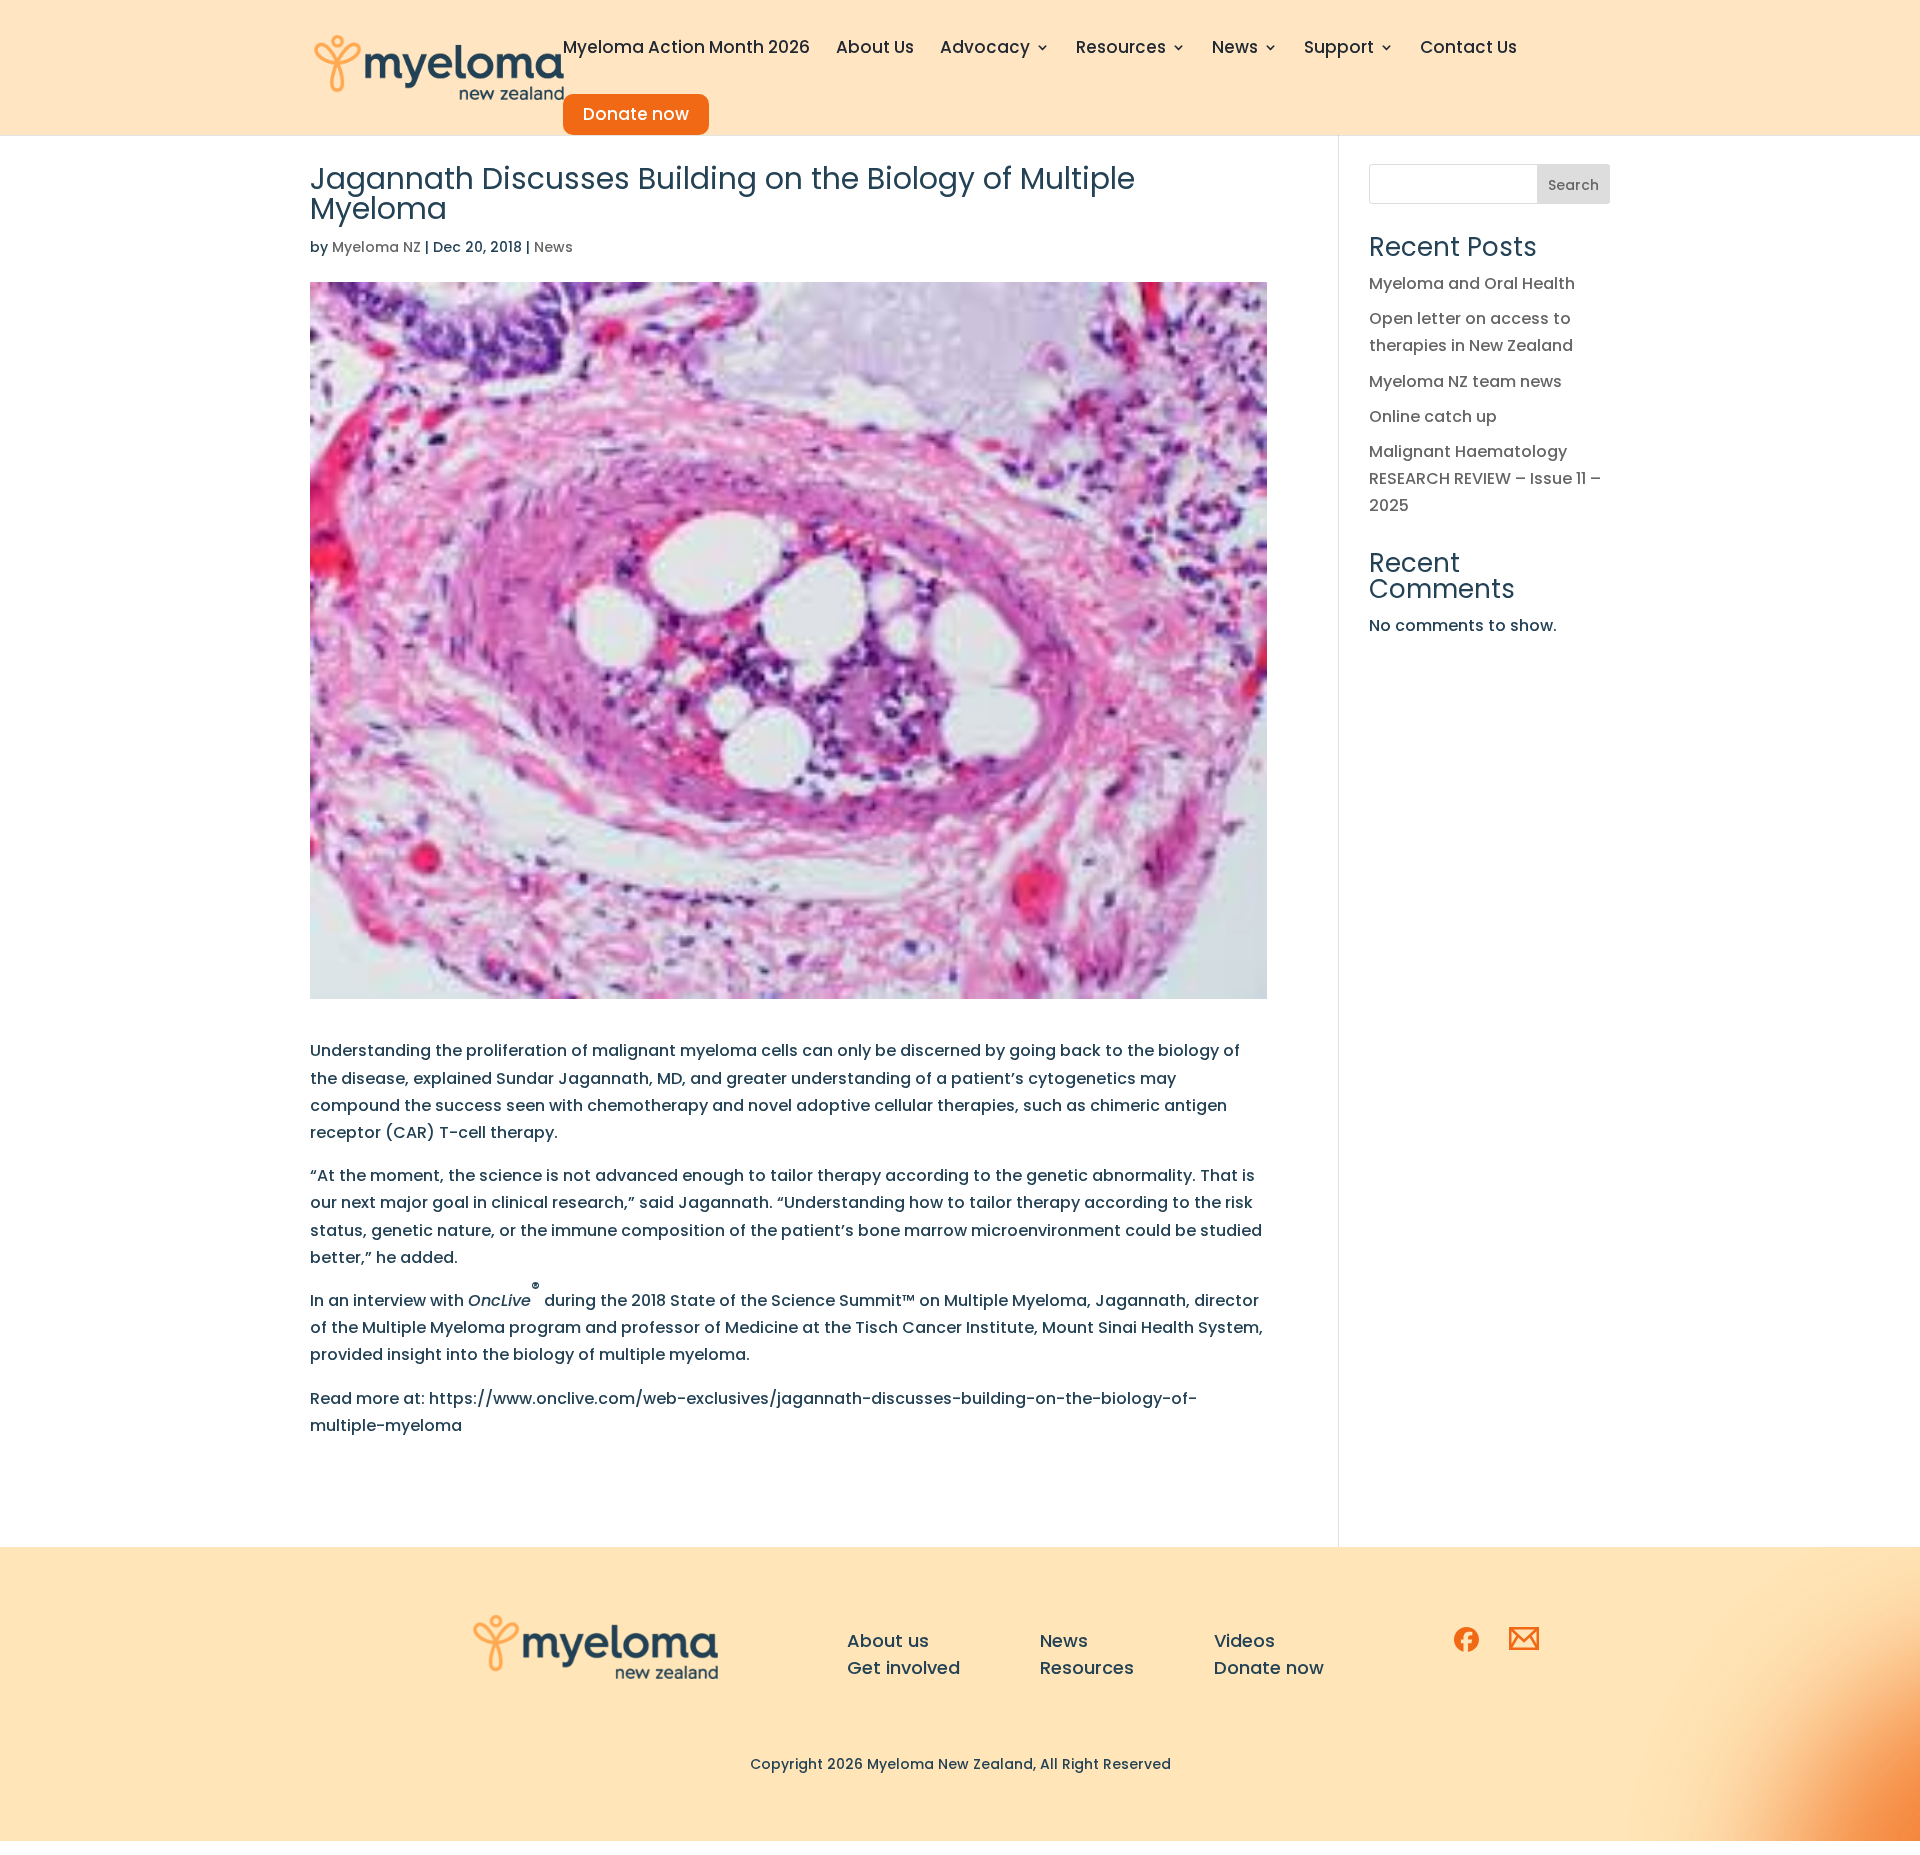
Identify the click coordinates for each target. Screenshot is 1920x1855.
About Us (875, 49)
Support (1339, 49)
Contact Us (1468, 49)
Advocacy (985, 49)
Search (1573, 185)
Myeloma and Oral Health (1472, 283)
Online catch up (1433, 416)
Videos (1244, 1640)
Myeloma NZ (376, 247)
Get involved (903, 1667)
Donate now (636, 114)
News (1235, 49)
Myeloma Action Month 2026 (686, 49)
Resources (1121, 49)
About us (888, 1640)
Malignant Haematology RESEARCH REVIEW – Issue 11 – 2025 (1485, 478)
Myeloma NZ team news (1465, 381)
